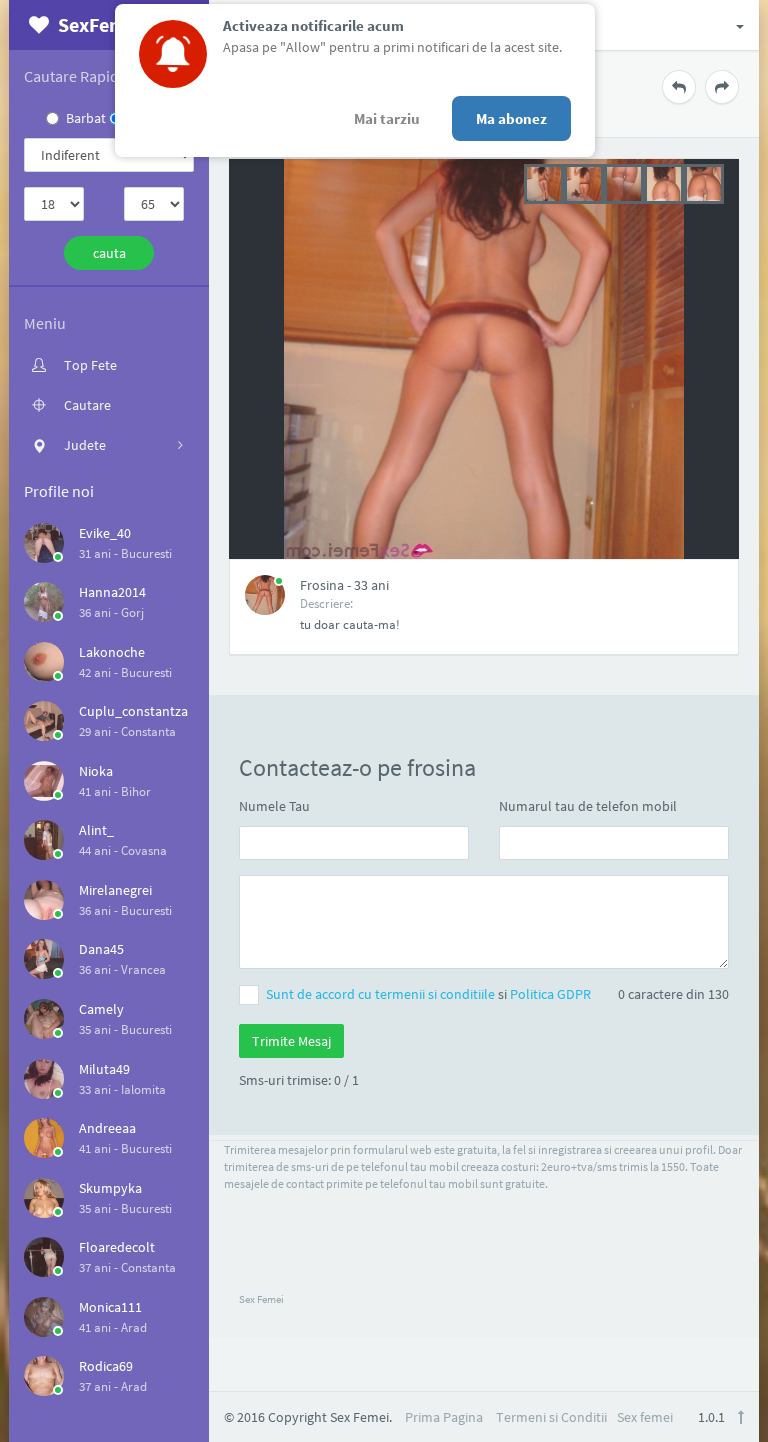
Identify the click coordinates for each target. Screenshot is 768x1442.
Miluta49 (104, 1069)
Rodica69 (106, 1366)
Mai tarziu (387, 118)
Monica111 (110, 1307)
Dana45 (101, 949)
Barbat (86, 118)
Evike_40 (105, 533)
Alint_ (96, 830)
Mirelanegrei (115, 890)
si (428, 994)
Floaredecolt (117, 1247)
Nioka (96, 771)
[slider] (624, 182)
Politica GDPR (550, 994)
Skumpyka (110, 1188)
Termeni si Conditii (551, 1417)
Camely (101, 1009)
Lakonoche (112, 652)
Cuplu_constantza (133, 711)
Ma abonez (511, 118)
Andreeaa (107, 1128)
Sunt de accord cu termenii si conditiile (382, 994)
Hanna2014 (112, 592)
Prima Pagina (444, 1417)
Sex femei (645, 1417)
